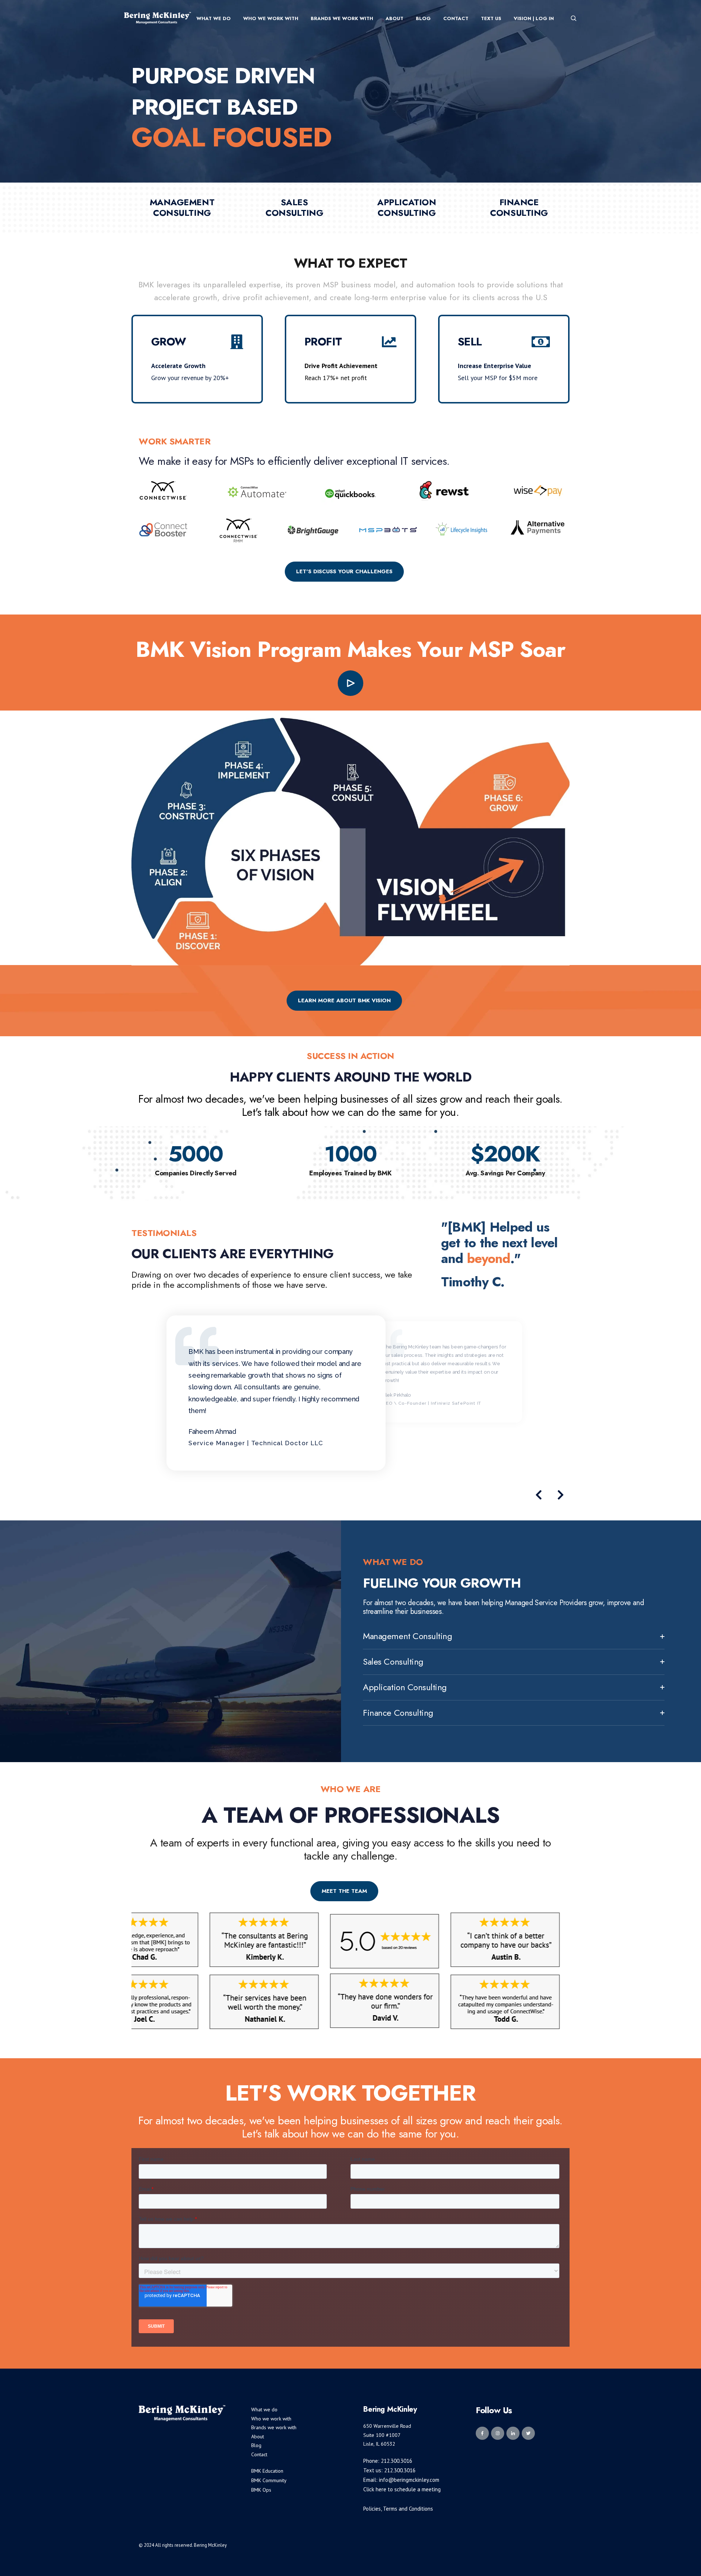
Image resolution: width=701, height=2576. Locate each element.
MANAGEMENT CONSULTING (182, 207)
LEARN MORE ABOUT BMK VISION (344, 1000)
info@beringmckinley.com (409, 2480)
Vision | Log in (534, 18)
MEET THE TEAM (344, 1891)
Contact (456, 18)
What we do (264, 2410)
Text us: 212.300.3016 (389, 2470)
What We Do (214, 18)
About (394, 18)
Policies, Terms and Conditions (398, 2509)
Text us (491, 18)
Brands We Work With (342, 18)
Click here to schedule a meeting (402, 2489)
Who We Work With (271, 18)
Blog (423, 18)
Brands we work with (274, 2427)
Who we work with (271, 2419)
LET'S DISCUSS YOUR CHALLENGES (344, 571)
